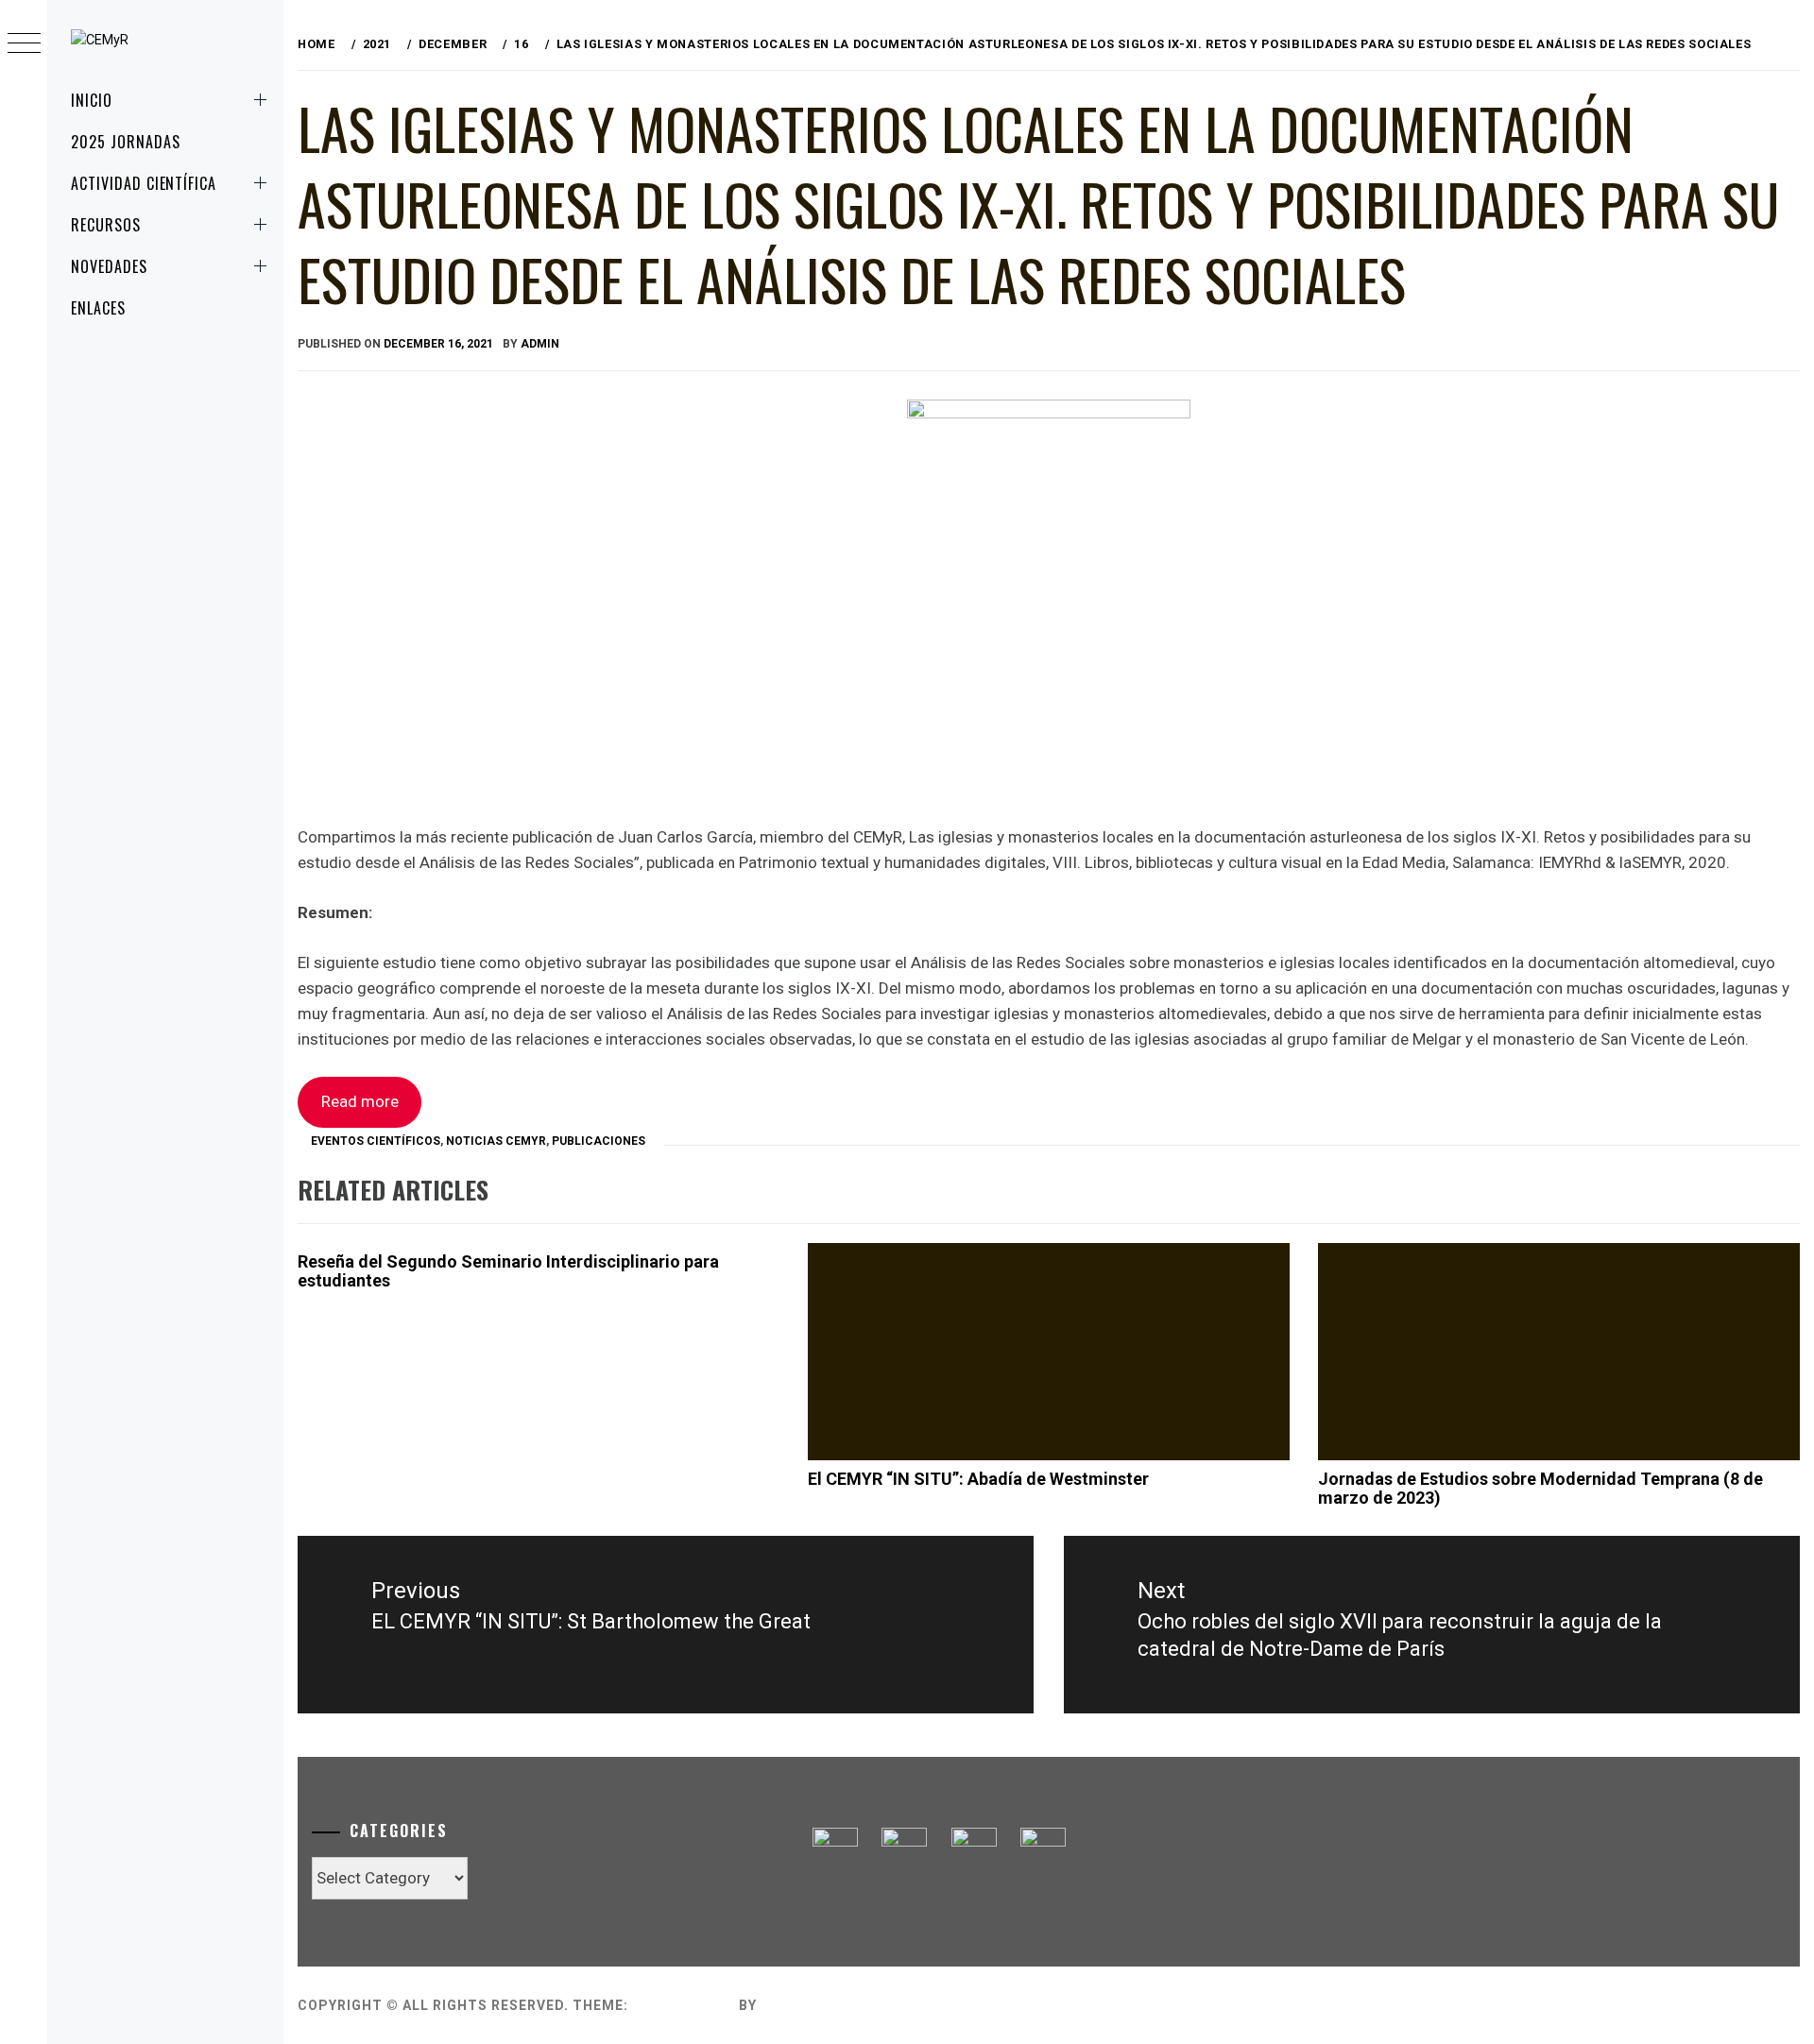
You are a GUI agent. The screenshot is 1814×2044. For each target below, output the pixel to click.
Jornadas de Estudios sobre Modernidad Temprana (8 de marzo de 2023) (1540, 1488)
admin (540, 344)
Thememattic (815, 2005)
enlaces (98, 308)
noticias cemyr (496, 1141)
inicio (92, 100)
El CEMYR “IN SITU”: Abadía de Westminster (978, 1479)
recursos (106, 225)
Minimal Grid (684, 2005)
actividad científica (144, 183)
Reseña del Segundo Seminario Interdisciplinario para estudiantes (508, 1271)
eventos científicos (376, 1141)
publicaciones (599, 1141)
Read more (360, 1101)
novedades (109, 266)
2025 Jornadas (125, 142)
